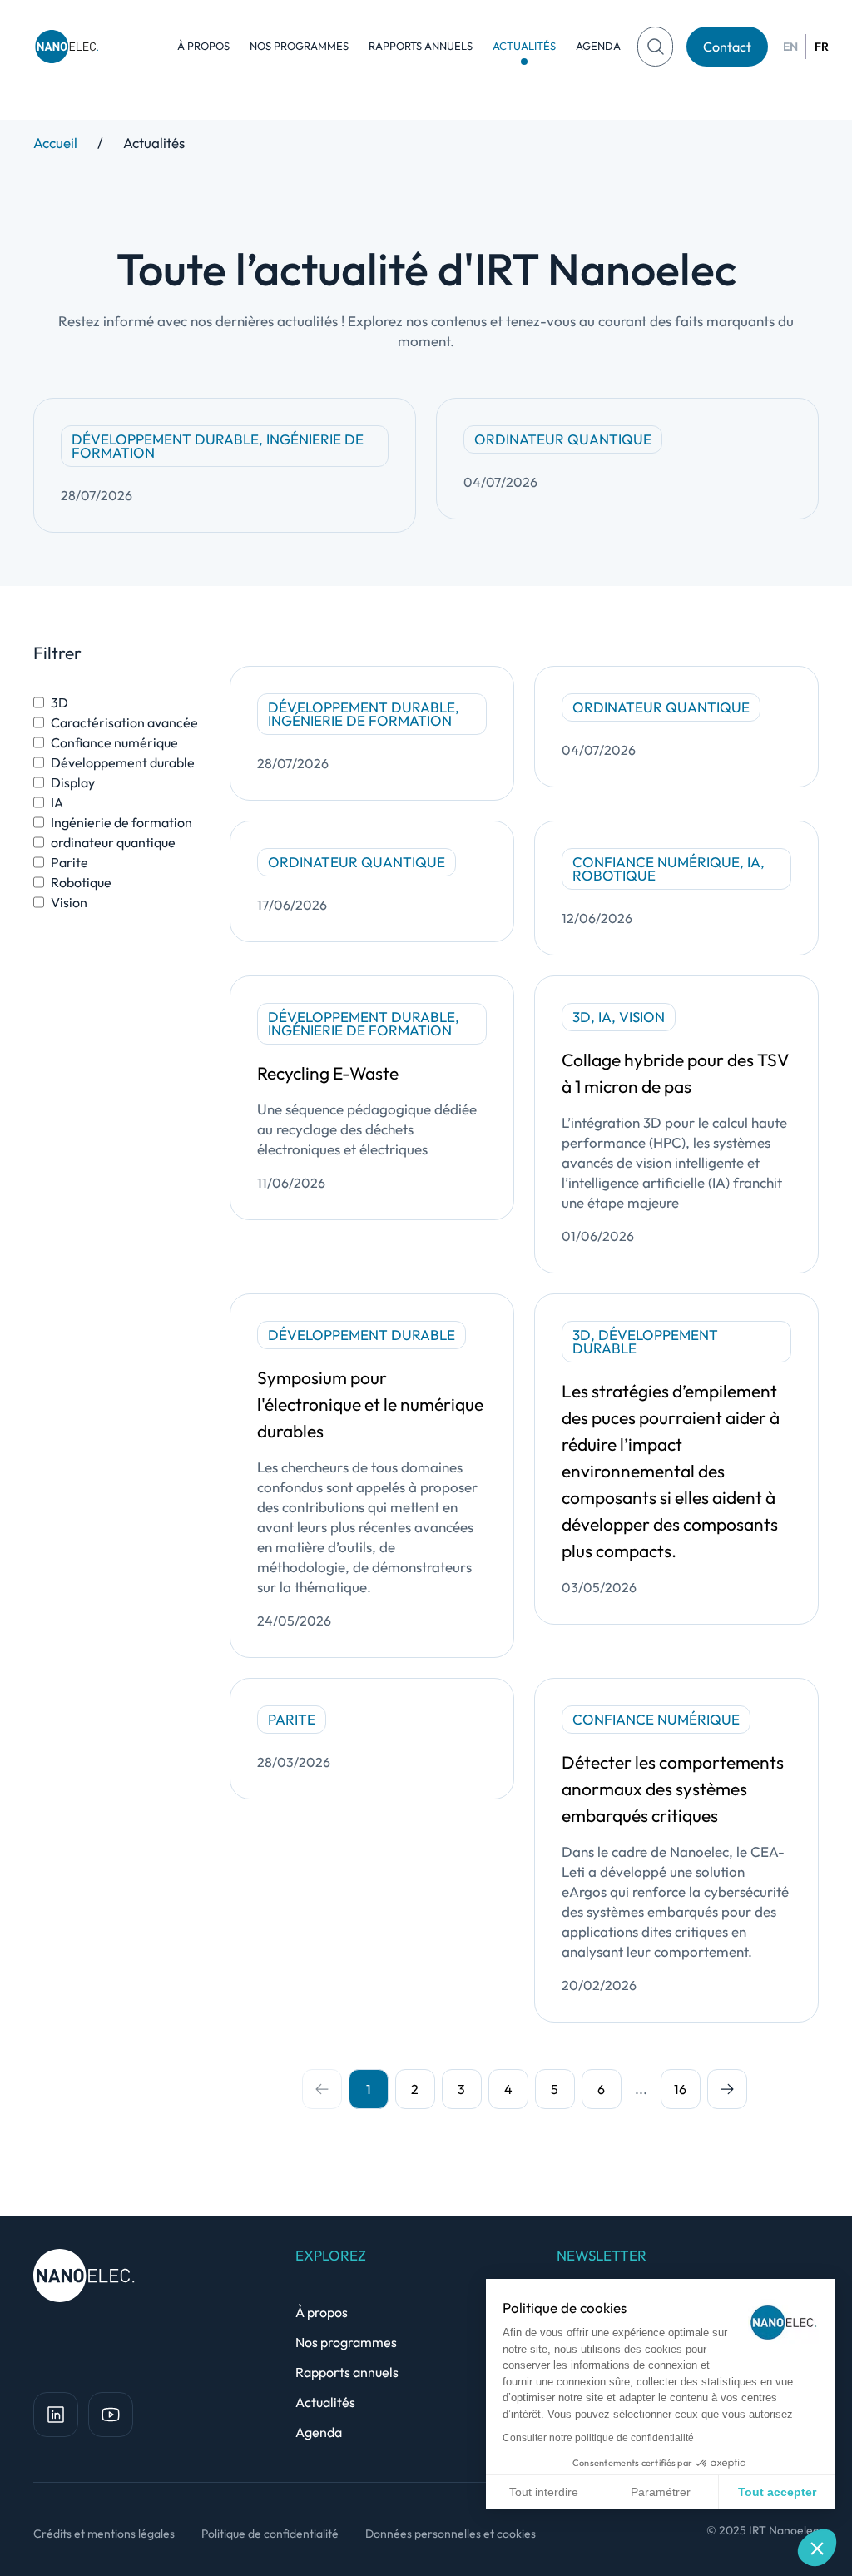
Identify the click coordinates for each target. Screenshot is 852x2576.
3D (59, 702)
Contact (727, 47)
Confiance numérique (114, 742)
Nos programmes (299, 46)
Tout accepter (777, 2492)
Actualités (524, 46)
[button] (817, 2548)
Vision (69, 902)
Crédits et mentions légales (104, 2534)
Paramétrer (661, 2492)
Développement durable (123, 762)
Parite (69, 862)
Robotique (81, 882)
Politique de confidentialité (270, 2534)
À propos (203, 46)
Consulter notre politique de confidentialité (598, 2438)
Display (73, 782)
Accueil (55, 143)
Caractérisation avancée (124, 722)
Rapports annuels (421, 46)
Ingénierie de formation (121, 822)
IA (57, 802)
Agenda (598, 46)
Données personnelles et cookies (451, 2534)
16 (680, 2089)
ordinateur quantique (113, 842)
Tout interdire (544, 2492)
